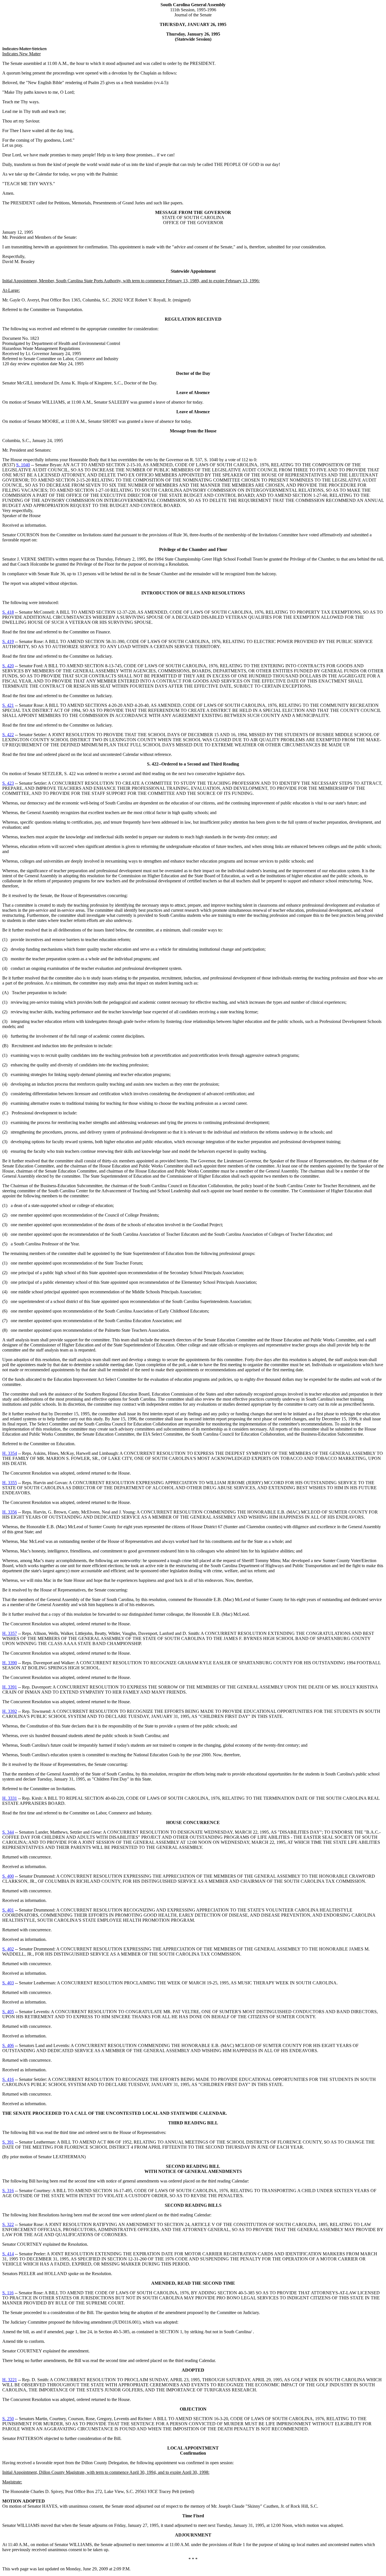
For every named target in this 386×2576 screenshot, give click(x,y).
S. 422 (8, 735)
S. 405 (8, 2012)
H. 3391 (10, 1687)
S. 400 (8, 1876)
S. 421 (8, 705)
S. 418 (8, 612)
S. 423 (8, 783)
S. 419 (8, 641)
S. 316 (8, 2191)
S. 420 (8, 666)
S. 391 (8, 2142)
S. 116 (8, 2293)
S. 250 (8, 2419)
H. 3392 (10, 1711)
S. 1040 (23, 465)
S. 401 (8, 1910)
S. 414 (8, 2254)
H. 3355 (10, 1483)
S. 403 (8, 1983)
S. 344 (8, 1832)
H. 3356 (10, 1512)
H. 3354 (10, 1453)
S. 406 (8, 2045)
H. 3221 (10, 2380)
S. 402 (8, 1949)
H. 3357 (10, 1633)
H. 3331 (10, 1798)
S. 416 (8, 2079)
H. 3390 (10, 1663)
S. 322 (8, 2224)
